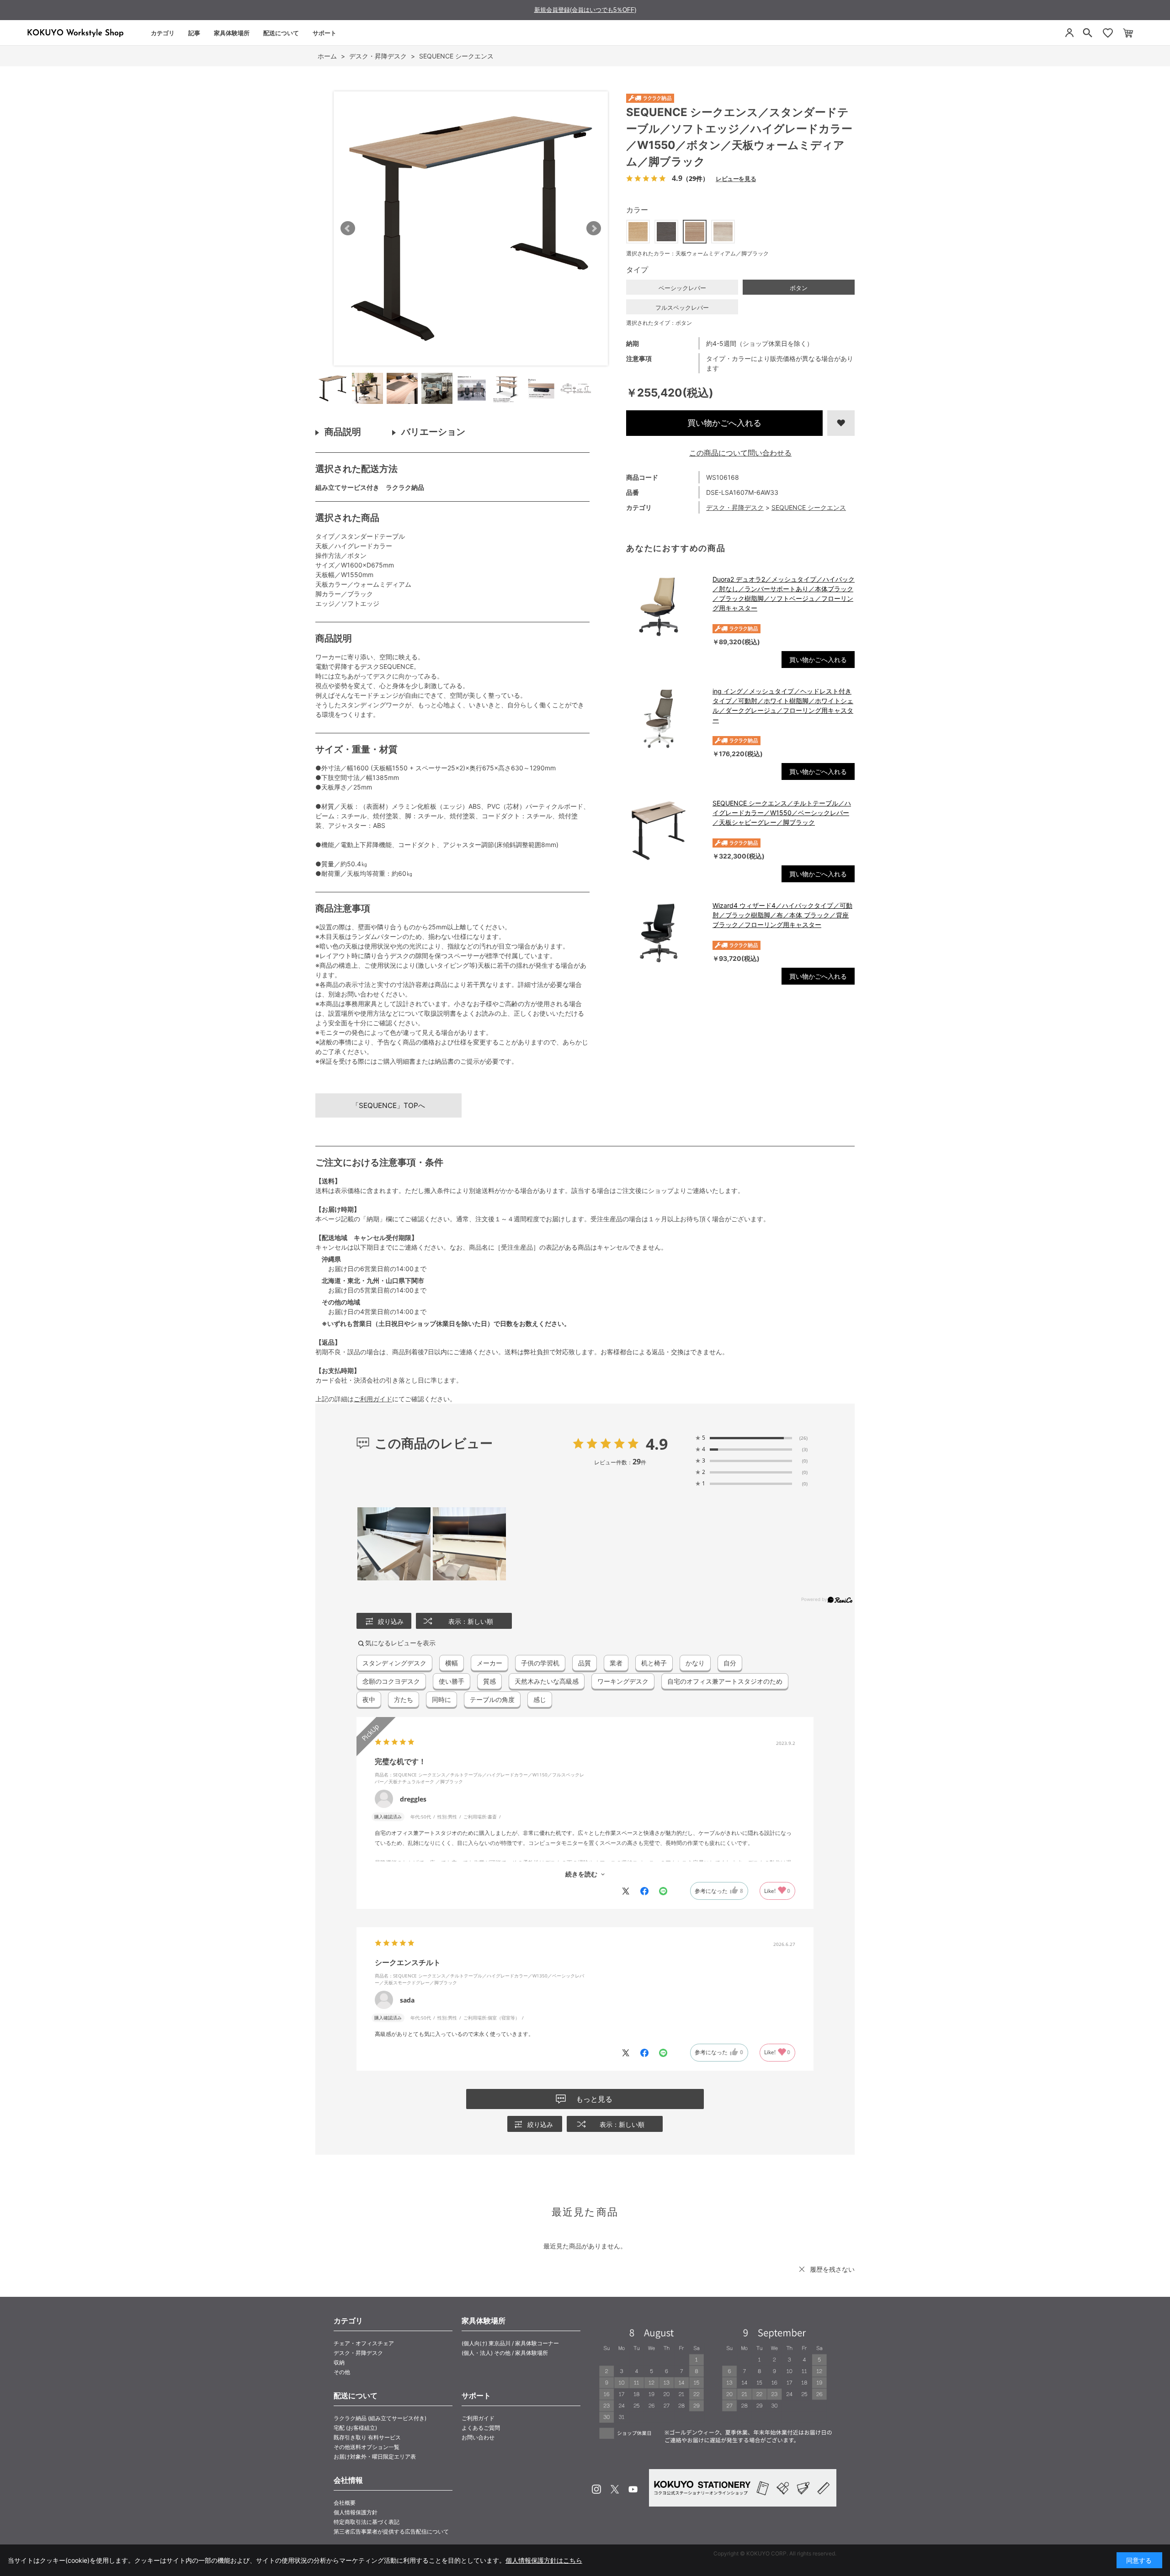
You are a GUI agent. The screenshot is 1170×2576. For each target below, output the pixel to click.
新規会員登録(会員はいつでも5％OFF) (585, 10)
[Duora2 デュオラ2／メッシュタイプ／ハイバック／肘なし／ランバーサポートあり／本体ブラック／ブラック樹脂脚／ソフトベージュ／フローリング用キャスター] (665, 607)
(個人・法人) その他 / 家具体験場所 (505, 2353)
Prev (348, 228)
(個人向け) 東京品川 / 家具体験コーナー (510, 2343)
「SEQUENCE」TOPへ (388, 1105)
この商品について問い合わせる (740, 453)
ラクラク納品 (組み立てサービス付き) (380, 2418)
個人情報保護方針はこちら (544, 2560)
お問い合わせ (478, 2437)
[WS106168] (333, 388)
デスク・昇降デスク (735, 507)
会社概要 (345, 2503)
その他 (342, 2372)
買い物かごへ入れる (724, 423)
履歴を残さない (832, 2269)
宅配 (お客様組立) (355, 2428)
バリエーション (433, 432)
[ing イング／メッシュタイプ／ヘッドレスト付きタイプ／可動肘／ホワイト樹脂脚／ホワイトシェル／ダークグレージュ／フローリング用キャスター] (665, 719)
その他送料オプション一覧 (367, 2447)
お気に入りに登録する (841, 423)
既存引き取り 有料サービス (367, 2437)
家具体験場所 (232, 33)
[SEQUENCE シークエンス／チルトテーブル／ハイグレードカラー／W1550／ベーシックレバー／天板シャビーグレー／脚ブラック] (665, 831)
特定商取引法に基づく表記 (367, 2522)
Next (594, 228)
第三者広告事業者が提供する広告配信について (391, 2531)
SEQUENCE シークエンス (809, 507)
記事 (194, 33)
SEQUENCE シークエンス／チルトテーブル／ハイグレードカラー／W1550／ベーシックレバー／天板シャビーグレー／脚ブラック (782, 813)
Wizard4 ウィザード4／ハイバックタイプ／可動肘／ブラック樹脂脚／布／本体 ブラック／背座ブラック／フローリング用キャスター (782, 915)
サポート (324, 33)
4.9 (657, 1444)
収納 (339, 2362)
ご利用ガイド (373, 1399)
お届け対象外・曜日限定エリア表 (375, 2457)
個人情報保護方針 (356, 2512)
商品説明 (343, 432)
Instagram (596, 2489)
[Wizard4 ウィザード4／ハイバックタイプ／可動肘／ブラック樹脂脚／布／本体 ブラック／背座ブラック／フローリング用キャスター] (665, 933)
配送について (281, 33)
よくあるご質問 (481, 2428)
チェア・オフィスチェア (364, 2343)
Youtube (633, 2489)
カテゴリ (163, 33)
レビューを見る (736, 178)
